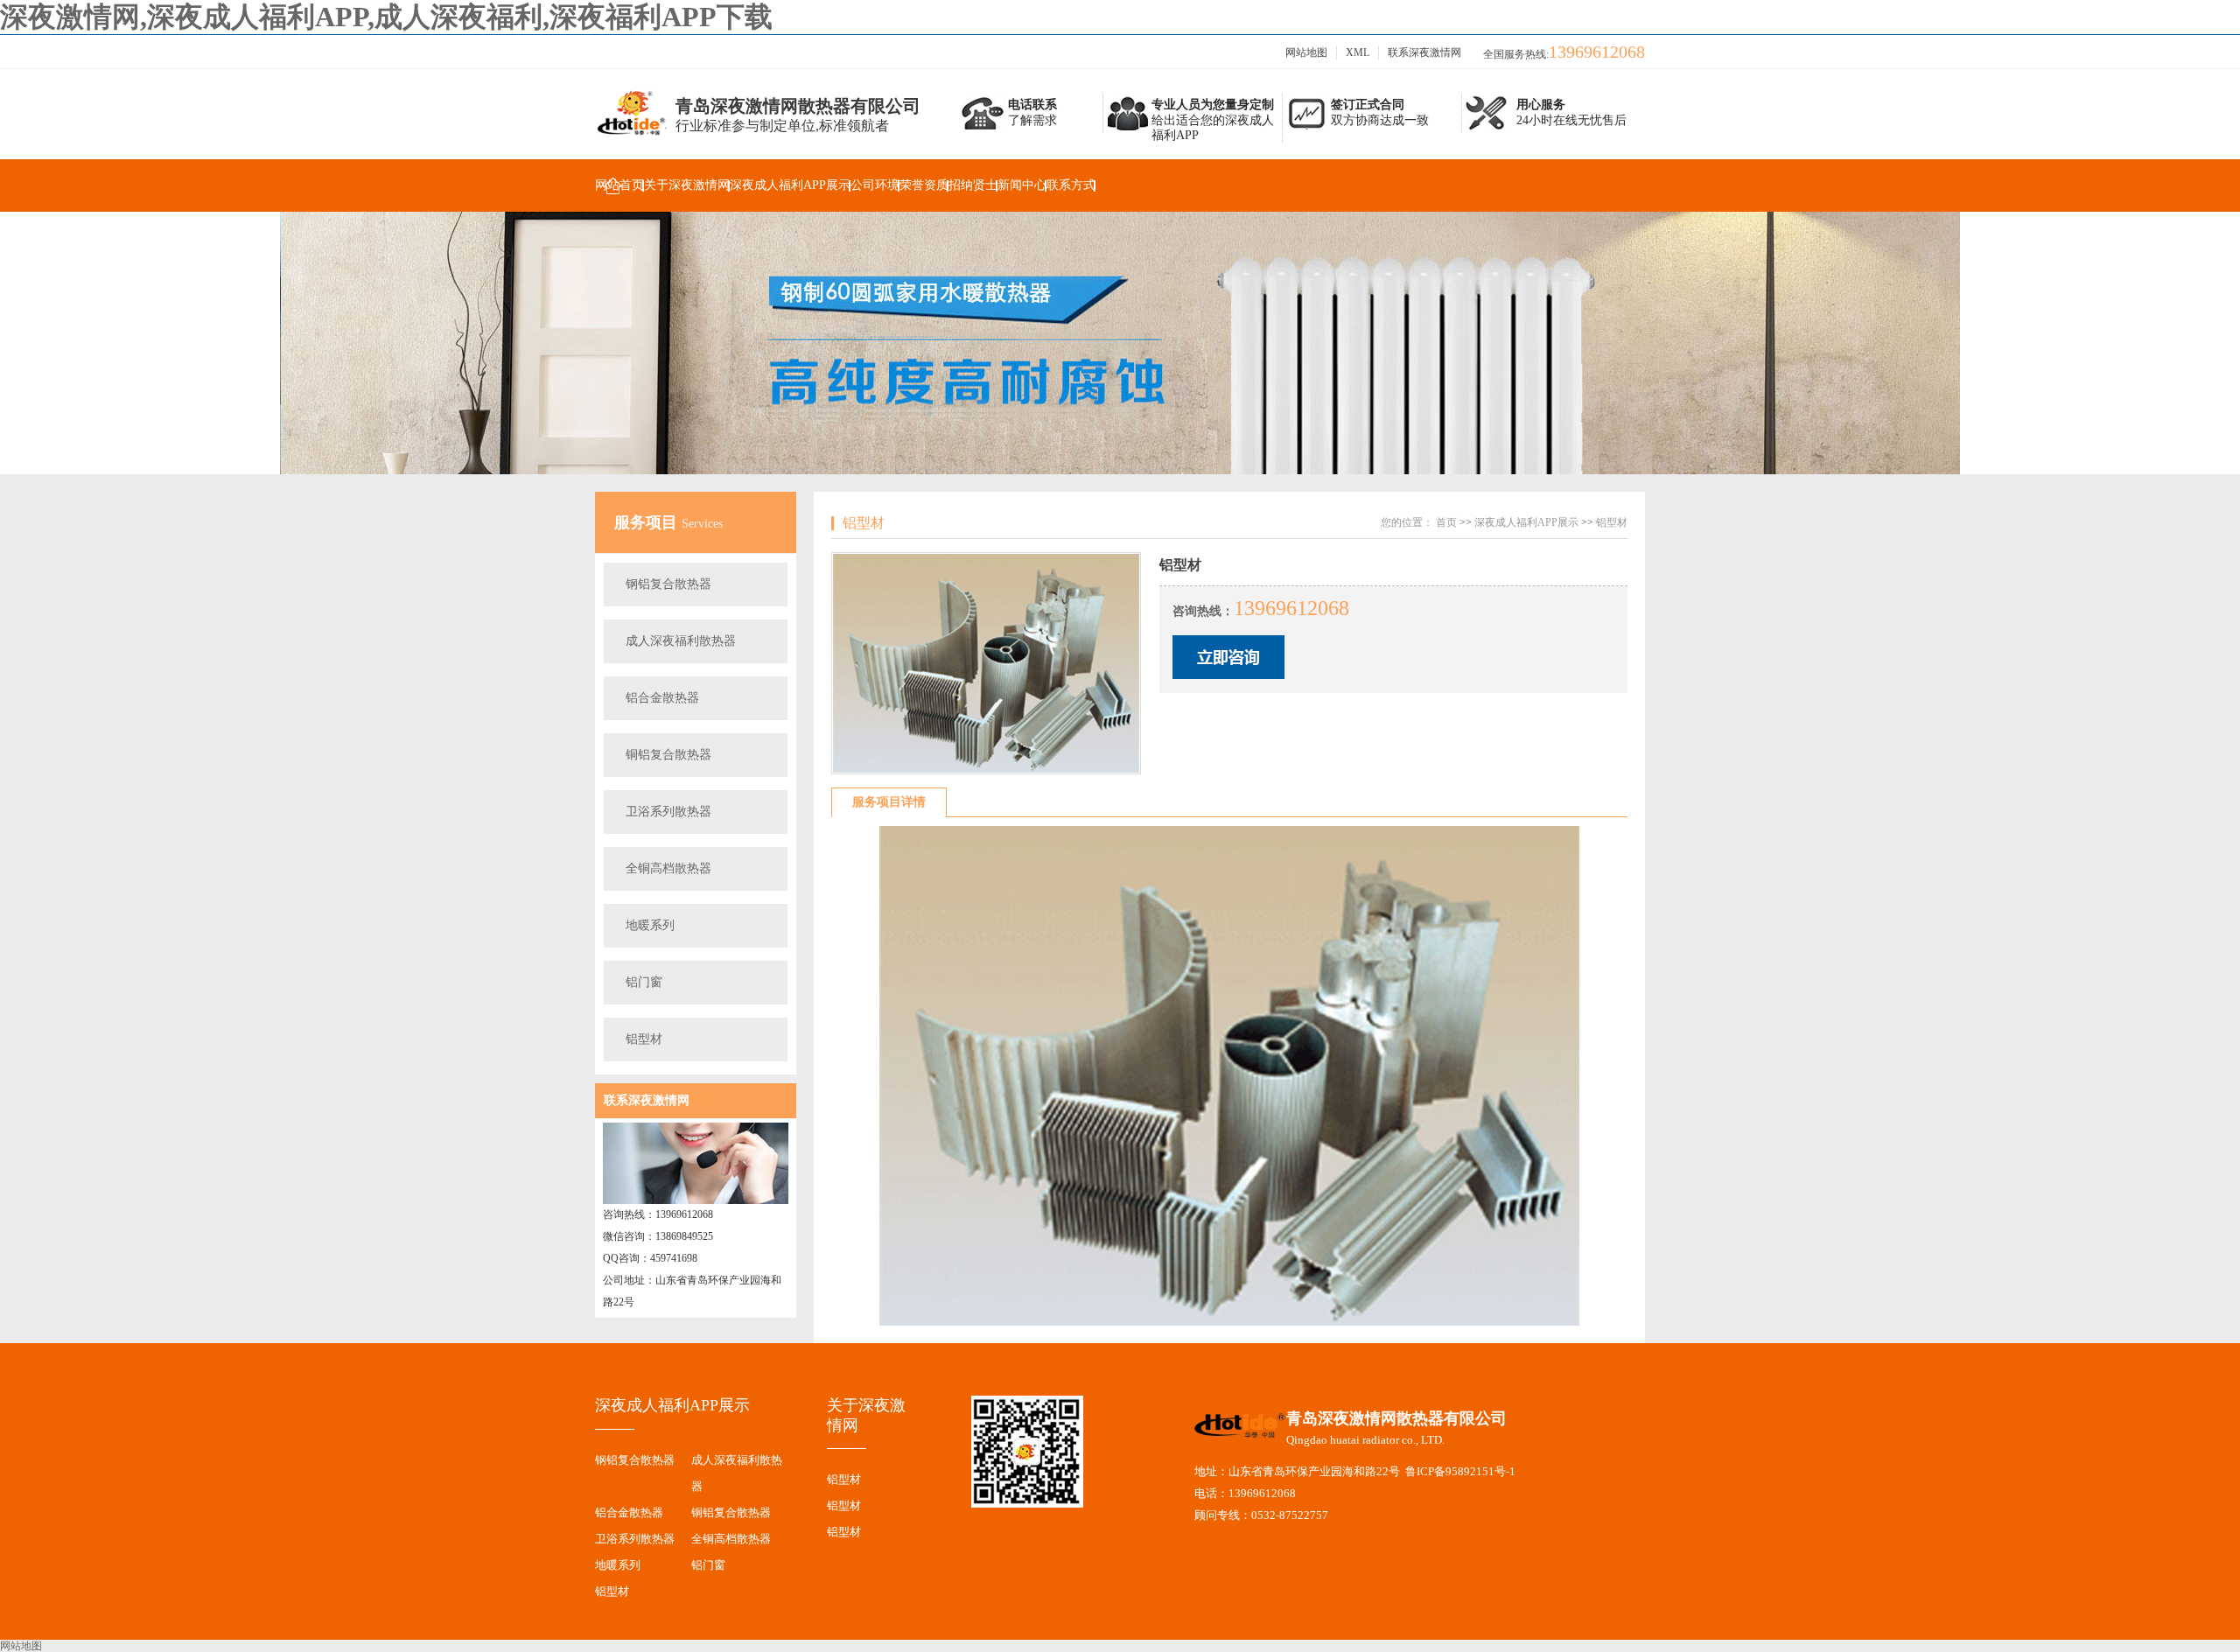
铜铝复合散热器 (668, 755)
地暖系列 (650, 925)
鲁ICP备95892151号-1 (1460, 1471)
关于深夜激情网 (687, 185)
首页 (1446, 522)
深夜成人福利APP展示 (790, 185)
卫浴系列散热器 (668, 812)
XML (1358, 52)
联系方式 (1071, 185)
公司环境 (875, 185)
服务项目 (648, 522)
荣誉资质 (924, 185)
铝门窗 (644, 982)
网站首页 (619, 185)
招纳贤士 (973, 185)
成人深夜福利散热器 (681, 641)
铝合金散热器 (662, 698)
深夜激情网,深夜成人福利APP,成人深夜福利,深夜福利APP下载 (386, 17)
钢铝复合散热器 (668, 584)
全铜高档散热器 (668, 868)
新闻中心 (1022, 185)
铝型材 (644, 1039)
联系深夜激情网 (1424, 52)
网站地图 (1306, 52)
